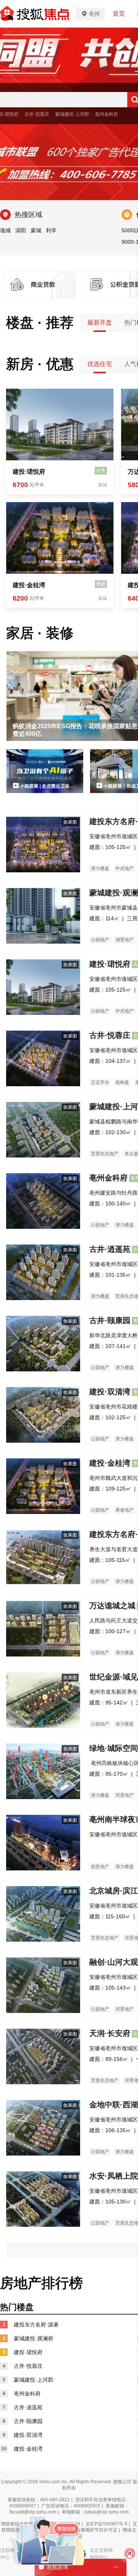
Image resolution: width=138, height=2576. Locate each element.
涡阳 (21, 230)
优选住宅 (100, 364)
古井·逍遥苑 (110, 1249)
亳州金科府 (107, 114)
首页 (119, 14)
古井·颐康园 (110, 1320)
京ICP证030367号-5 (106, 2524)
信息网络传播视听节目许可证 (87, 2530)
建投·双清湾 (110, 1392)
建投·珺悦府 (29, 472)
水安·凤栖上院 (114, 2176)
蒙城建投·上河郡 (72, 114)
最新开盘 (100, 323)
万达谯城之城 (112, 1606)
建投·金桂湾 (29, 585)
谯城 (5, 230)
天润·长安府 (110, 2033)
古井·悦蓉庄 (37, 114)
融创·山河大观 (114, 1962)
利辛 (51, 230)
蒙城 (36, 230)
